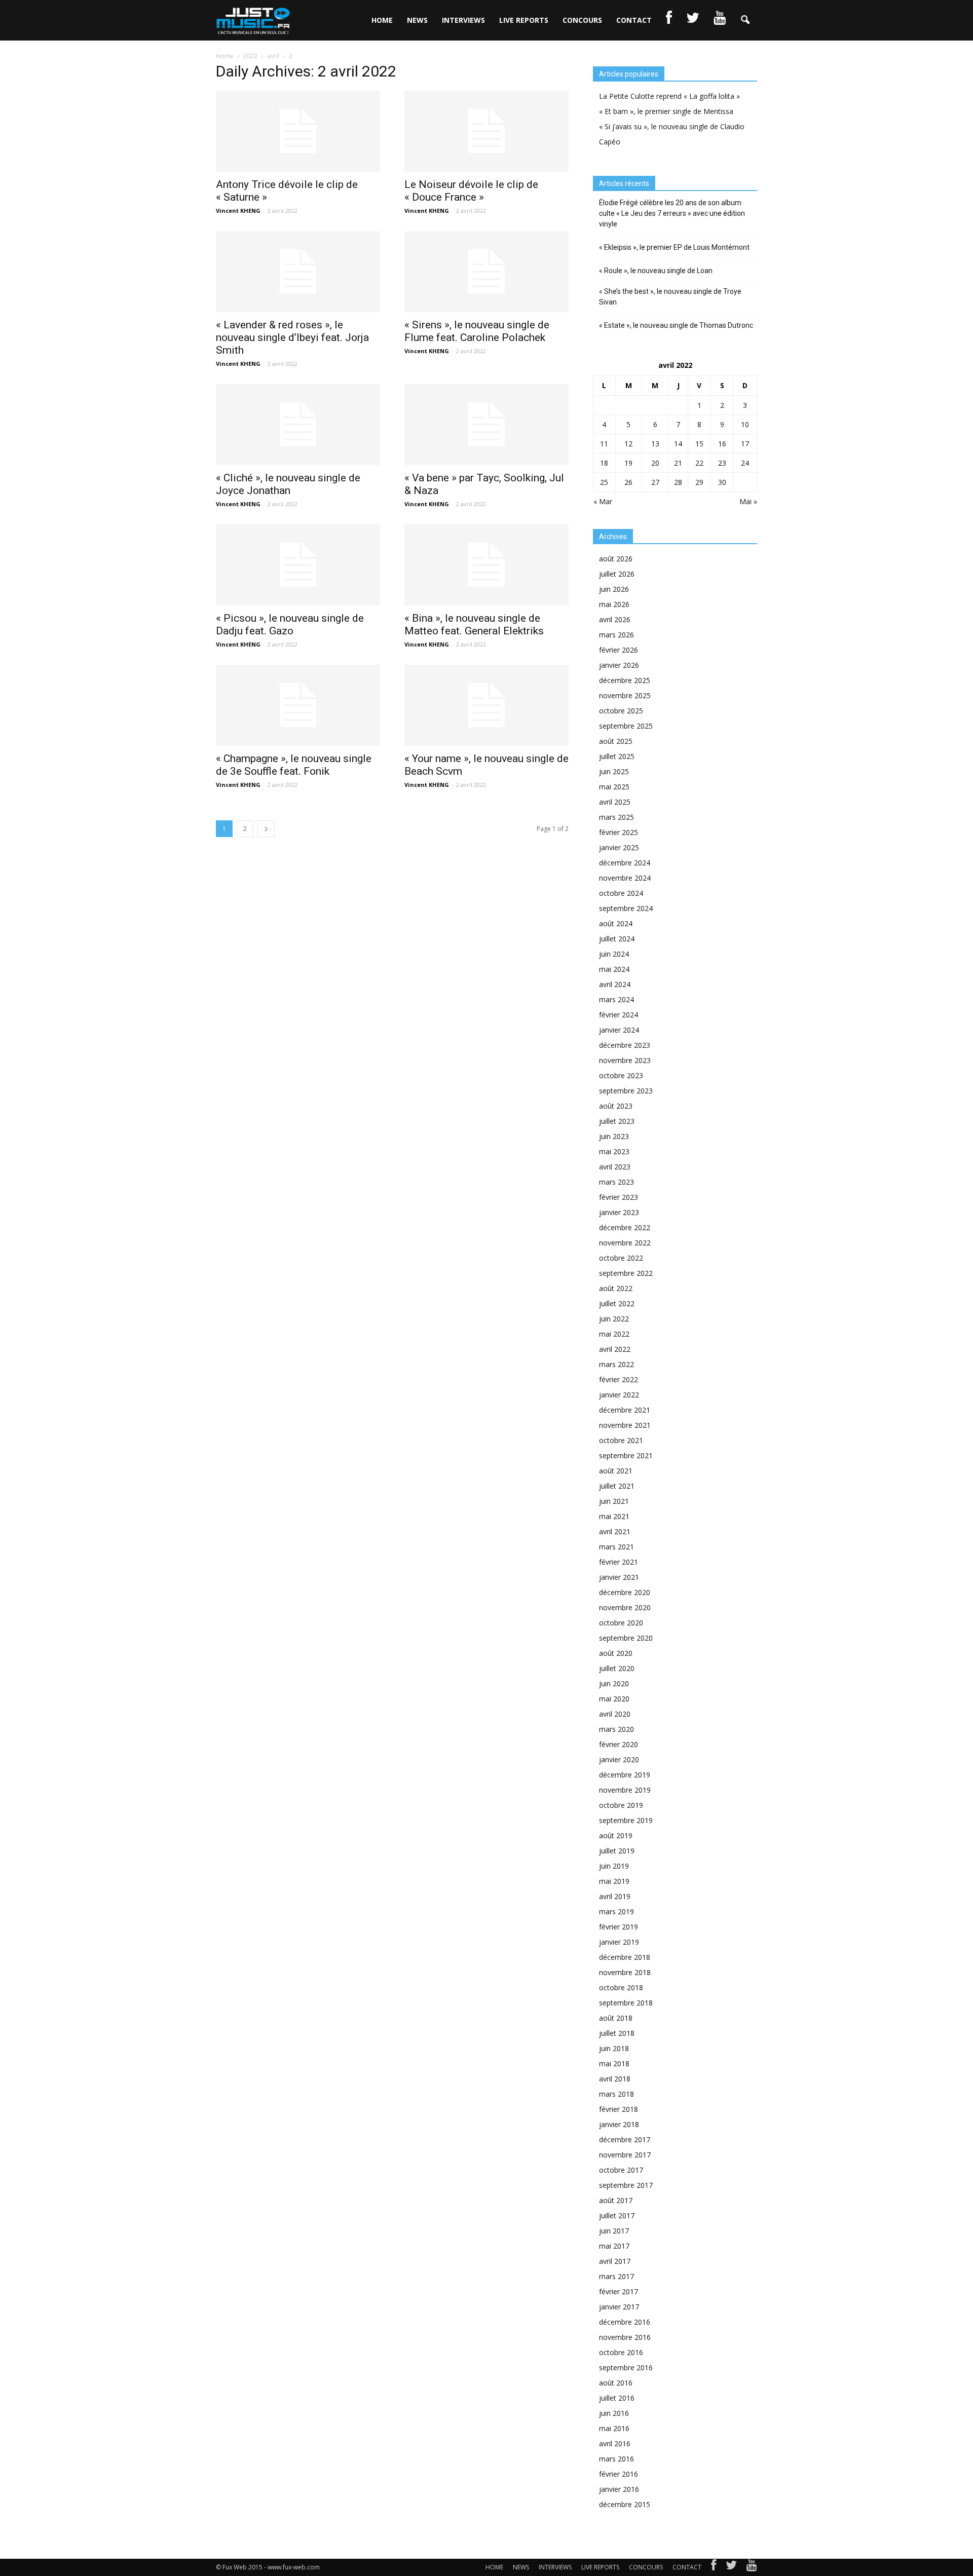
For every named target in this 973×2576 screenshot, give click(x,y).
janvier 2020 (619, 1759)
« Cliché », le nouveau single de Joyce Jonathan (288, 484)
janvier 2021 (619, 1577)
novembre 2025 (625, 695)
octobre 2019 (621, 1805)
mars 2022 (616, 1364)
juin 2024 (614, 954)
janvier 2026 (619, 665)
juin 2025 (614, 771)
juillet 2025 (617, 756)
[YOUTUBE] (720, 20)
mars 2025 (616, 817)
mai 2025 (614, 787)
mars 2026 (616, 635)
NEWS (417, 20)
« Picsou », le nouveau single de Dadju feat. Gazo (290, 624)
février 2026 (619, 650)
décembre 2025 (625, 680)
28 (678, 482)
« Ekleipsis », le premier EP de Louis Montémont (674, 247)
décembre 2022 (625, 1227)
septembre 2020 (626, 1638)
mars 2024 (616, 999)
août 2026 (616, 559)
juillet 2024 (617, 939)
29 (699, 482)
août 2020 (616, 1653)
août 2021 (616, 1471)
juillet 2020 (617, 1668)
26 (628, 482)
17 (745, 444)
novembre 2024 (625, 878)
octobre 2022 (621, 1258)
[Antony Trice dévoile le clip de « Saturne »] (298, 131)
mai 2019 (614, 1881)
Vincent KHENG (238, 211)
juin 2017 (614, 2231)
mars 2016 (616, 2459)
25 (604, 482)
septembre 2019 (626, 1820)
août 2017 (616, 2200)
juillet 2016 (617, 2398)
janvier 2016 (619, 2489)
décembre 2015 (625, 2504)
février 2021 (619, 1562)
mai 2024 (614, 969)
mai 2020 (614, 1699)
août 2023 (616, 1106)
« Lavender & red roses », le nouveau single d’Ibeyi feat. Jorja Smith (292, 337)
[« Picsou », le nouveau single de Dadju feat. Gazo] (298, 565)
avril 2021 (615, 1531)
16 (722, 444)
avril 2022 (615, 1349)
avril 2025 (615, 802)
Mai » (748, 501)
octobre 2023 (621, 1075)
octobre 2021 (621, 1440)
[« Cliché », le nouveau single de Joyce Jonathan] (298, 425)
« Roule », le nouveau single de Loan (656, 271)
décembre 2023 (625, 1045)
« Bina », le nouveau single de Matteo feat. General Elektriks (474, 624)
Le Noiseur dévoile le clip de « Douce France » (471, 191)
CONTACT (634, 20)
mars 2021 (616, 1547)
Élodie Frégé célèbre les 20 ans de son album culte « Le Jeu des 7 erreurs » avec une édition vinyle (672, 213)
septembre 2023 (626, 1091)
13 (655, 444)
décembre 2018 (625, 1957)
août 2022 (616, 1288)
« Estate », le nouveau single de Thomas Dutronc (676, 325)
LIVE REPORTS (524, 20)
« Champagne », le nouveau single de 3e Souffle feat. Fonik (294, 765)
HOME (382, 20)
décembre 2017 (625, 2139)
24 (745, 463)
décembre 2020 (625, 1592)
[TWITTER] (693, 20)
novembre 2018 (625, 1972)
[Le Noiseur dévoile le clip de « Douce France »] (486, 131)
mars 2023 (616, 1182)
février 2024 (619, 1015)
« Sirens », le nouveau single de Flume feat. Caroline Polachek (477, 331)
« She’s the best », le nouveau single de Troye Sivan (670, 297)
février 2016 (619, 2474)
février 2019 (619, 1927)
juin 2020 (614, 1683)
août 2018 (616, 2018)
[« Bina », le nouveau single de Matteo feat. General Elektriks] (486, 565)
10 (745, 424)
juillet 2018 (617, 2033)
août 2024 (616, 923)
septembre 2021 (626, 1455)
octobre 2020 (621, 1623)
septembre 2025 (626, 726)
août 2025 (616, 741)
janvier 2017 (619, 2307)
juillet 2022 (617, 1303)
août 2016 (616, 2383)
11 (604, 444)
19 (628, 463)
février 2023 (619, 1197)
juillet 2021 (617, 1486)
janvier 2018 (619, 2124)
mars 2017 (616, 2276)
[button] (745, 20)
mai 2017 (614, 2246)
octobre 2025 (621, 711)
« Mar (603, 501)
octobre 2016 (621, 2352)
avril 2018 (615, 2079)
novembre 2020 (625, 1607)
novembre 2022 (625, 1243)
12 (628, 444)
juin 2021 (614, 1501)
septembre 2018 (626, 2003)
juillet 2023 (617, 1121)
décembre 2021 (625, 1410)
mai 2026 (614, 604)
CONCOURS (582, 20)
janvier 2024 (619, 1030)
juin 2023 (614, 1136)
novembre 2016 (625, 2337)
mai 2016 (614, 2428)
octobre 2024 (621, 893)
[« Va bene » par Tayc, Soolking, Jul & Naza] (486, 425)
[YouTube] (752, 2567)
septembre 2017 (626, 2185)
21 (678, 463)
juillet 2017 (617, 2215)
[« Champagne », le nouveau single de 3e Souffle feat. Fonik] (298, 705)
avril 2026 (615, 619)
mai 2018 (614, 2063)
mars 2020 (616, 1729)
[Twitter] (731, 2567)
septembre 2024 (626, 908)
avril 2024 (615, 984)
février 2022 (619, 1379)
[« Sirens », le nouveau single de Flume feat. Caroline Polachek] (486, 272)
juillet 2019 (617, 1851)
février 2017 (619, 2291)
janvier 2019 (619, 1942)
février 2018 (619, 2109)
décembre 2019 (625, 1775)
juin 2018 (614, 2048)
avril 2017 (615, 2261)
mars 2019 (616, 1911)
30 (722, 482)
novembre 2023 (625, 1060)
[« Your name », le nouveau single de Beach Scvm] (486, 705)
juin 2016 (614, 2413)
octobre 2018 (621, 1987)
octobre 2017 (621, 2170)
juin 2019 (614, 1866)
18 (604, 463)
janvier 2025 (619, 847)
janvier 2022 (619, 1395)
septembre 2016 (626, 2367)
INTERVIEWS (463, 20)
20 (655, 463)
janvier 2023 (619, 1212)
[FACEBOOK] (669, 20)
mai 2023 (614, 1151)
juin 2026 (614, 589)
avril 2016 (615, 2444)
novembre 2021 (625, 1425)
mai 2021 (614, 1516)
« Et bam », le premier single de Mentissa (666, 111)
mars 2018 (616, 2094)
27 (655, 482)
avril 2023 (615, 1167)
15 (699, 444)
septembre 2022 (626, 1273)
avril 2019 (615, 1896)
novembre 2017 (625, 2155)
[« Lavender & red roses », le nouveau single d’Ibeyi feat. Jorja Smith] (298, 272)
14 (678, 444)
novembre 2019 (625, 1790)
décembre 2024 (625, 863)
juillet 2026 (617, 574)
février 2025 (619, 832)
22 (699, 463)
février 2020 (619, 1744)
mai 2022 (614, 1334)
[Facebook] (714, 2567)
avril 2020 (615, 1714)
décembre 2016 (625, 2322)
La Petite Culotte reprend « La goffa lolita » (669, 96)
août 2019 (616, 1835)
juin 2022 (614, 1319)
